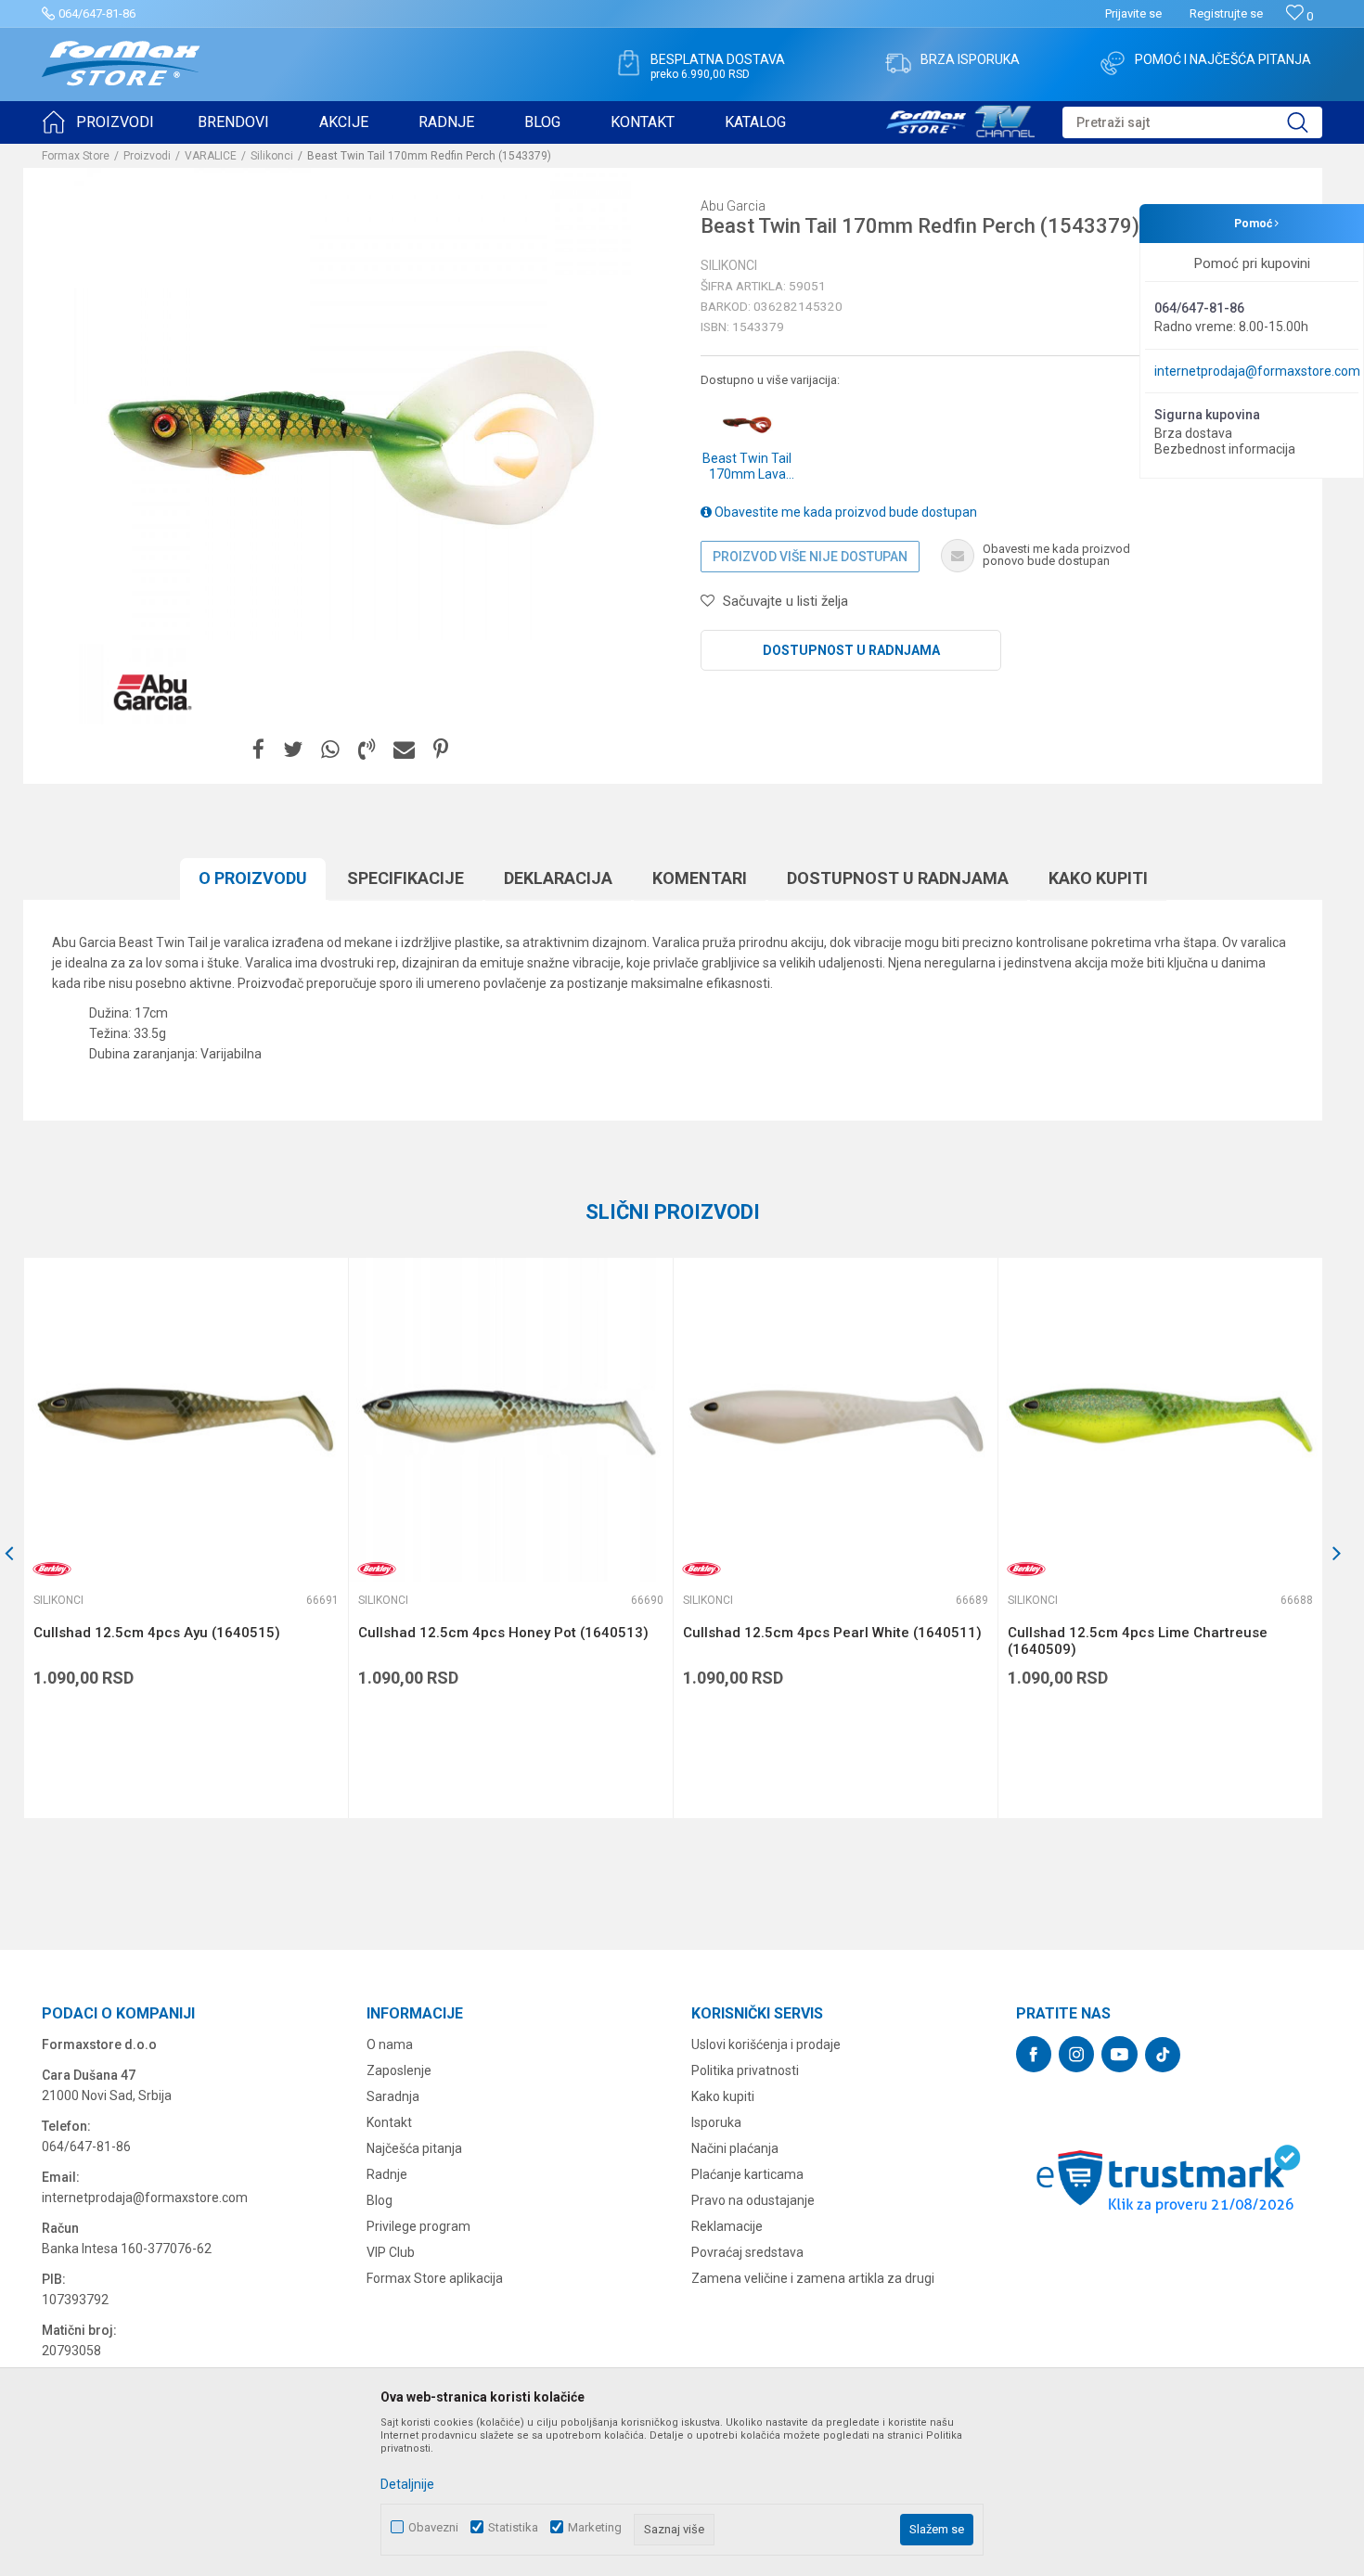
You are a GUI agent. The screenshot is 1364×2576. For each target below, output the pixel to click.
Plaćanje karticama (747, 2174)
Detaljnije (407, 2484)
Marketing (595, 2527)
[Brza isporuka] (898, 63)
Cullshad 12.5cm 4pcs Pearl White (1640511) (832, 1633)
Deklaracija (558, 878)
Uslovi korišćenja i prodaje (766, 2044)
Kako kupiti (1098, 878)
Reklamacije (727, 2226)
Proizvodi (147, 156)
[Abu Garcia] (153, 692)
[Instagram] (1076, 2054)
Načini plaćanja (735, 2148)
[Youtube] (1120, 2054)
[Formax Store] (121, 64)
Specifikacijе (405, 878)
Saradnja (393, 2096)
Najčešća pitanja (414, 2148)
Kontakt (389, 2122)
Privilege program (418, 2226)
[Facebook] (258, 750)
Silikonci (272, 156)
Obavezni (433, 2527)
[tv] (960, 119)
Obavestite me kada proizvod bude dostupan (844, 512)
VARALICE (211, 156)
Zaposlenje (399, 2070)
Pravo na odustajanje (753, 2200)
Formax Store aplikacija (435, 2278)
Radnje (387, 2174)
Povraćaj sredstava (747, 2252)
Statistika (513, 2527)
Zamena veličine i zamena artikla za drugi (813, 2278)
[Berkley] (52, 1569)
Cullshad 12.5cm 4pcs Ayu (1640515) (157, 1633)
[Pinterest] (441, 750)
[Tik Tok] (1163, 2055)
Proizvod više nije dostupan (810, 557)
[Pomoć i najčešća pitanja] (1113, 63)
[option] (186, 1538)
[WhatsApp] (330, 750)
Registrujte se (1226, 13)
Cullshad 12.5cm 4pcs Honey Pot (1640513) (503, 1633)
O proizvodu (253, 878)
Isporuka (716, 2122)
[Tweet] (293, 750)
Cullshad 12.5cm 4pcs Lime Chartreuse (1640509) (1138, 1641)
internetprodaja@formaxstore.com (1257, 371)
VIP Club (391, 2252)
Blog (380, 2200)
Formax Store (76, 156)
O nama (390, 2044)
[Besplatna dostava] (628, 63)
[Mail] (404, 750)
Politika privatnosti (745, 2070)
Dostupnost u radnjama (851, 650)
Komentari (700, 878)
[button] (1192, 122)
